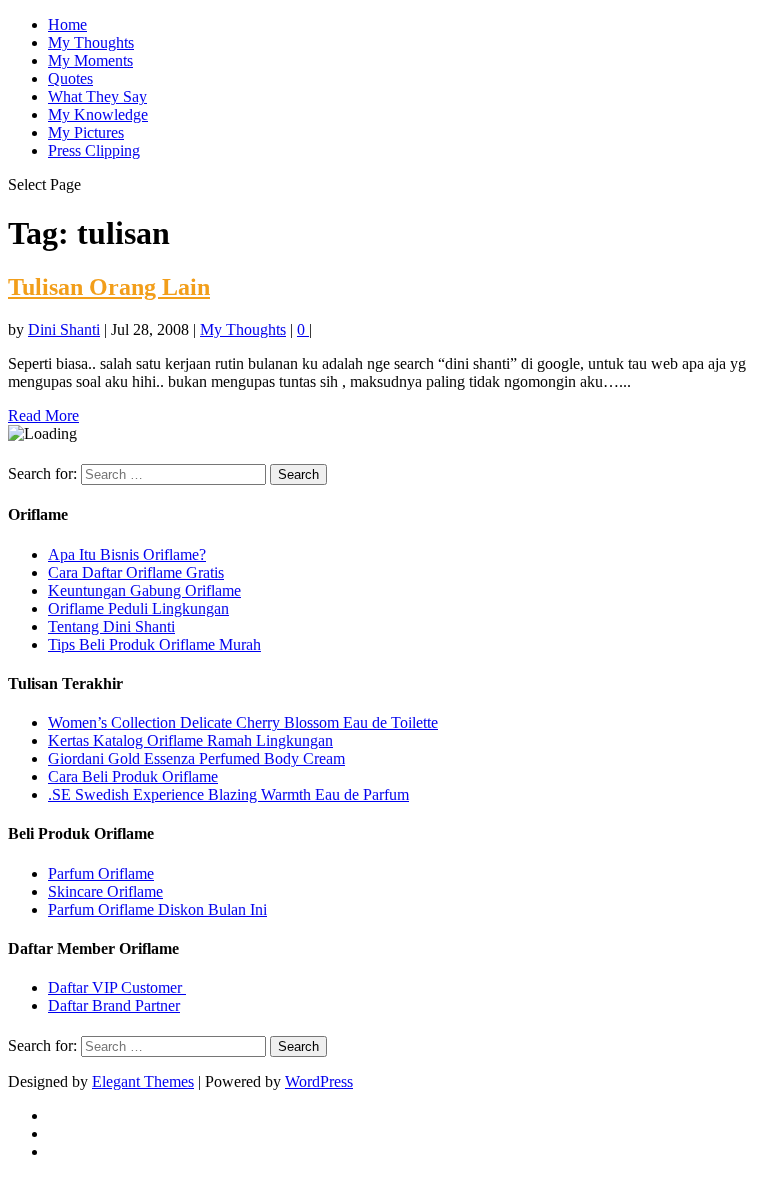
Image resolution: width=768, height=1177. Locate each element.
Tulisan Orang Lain (109, 287)
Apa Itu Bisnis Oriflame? (127, 554)
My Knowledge (98, 114)
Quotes (70, 78)
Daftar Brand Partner (114, 1005)
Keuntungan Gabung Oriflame (144, 590)
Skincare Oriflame (105, 891)
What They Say (97, 96)
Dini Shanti (64, 329)
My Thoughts (91, 42)
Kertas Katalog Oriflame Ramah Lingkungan (190, 740)
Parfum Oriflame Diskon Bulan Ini (157, 909)
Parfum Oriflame (101, 873)
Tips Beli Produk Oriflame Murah (154, 644)
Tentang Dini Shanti (111, 626)
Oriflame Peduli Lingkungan (138, 608)
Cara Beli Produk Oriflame (133, 776)
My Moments (90, 60)
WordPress (319, 1081)
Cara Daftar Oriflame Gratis (136, 572)
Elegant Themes (143, 1081)
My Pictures (86, 132)
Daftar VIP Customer (117, 987)
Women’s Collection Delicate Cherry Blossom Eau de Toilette (243, 722)
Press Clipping (94, 150)
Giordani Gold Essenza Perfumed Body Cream (196, 758)
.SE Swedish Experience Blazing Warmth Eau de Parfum (228, 794)
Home (67, 24)
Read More (43, 415)
